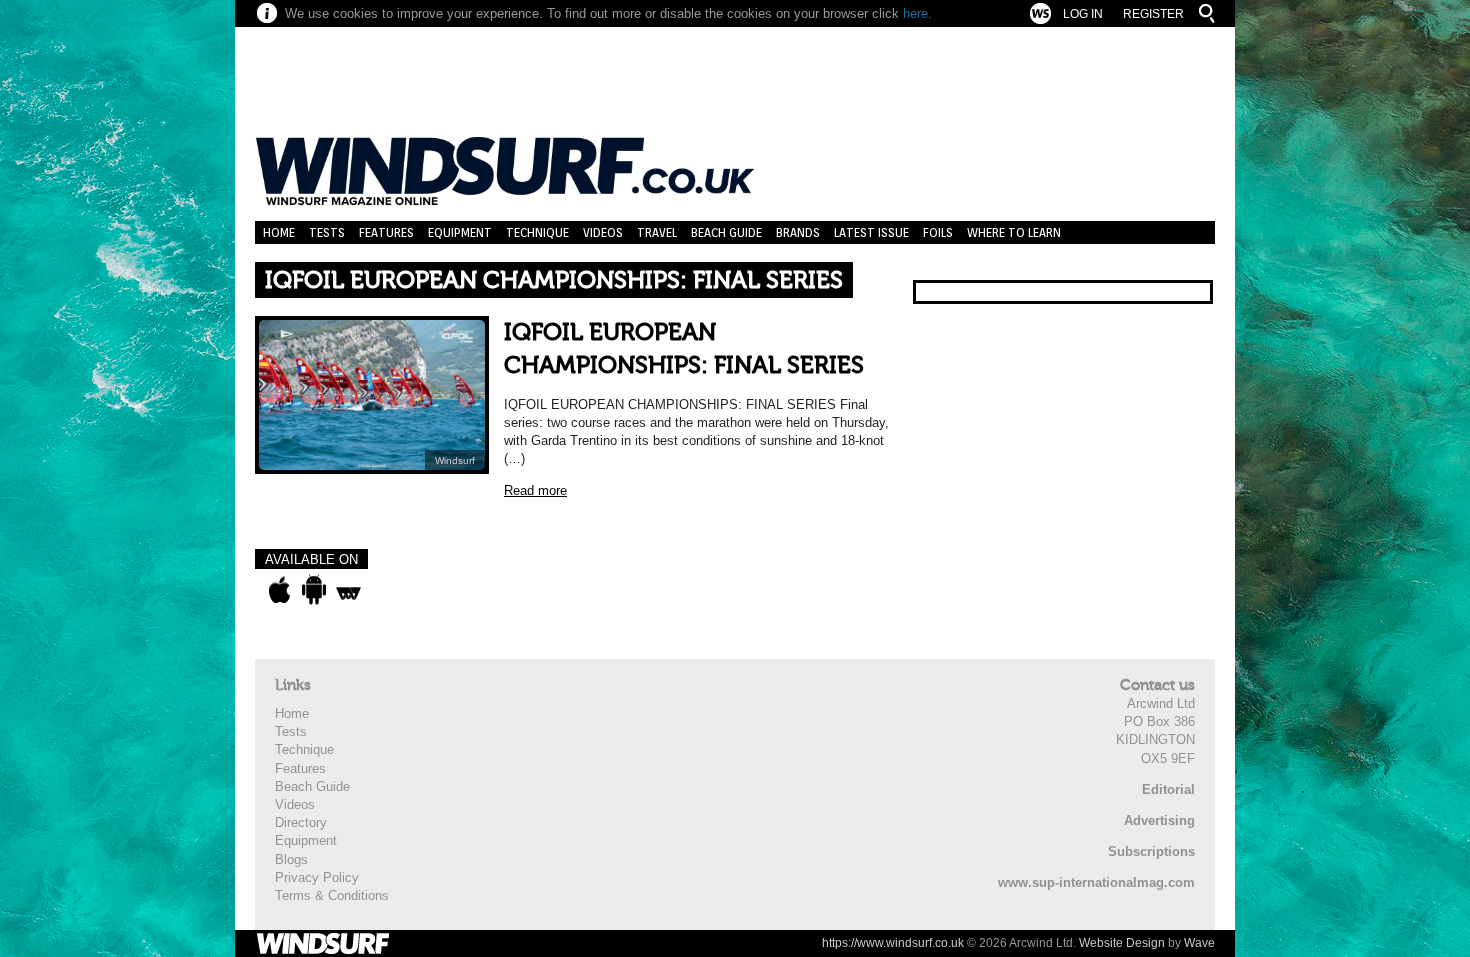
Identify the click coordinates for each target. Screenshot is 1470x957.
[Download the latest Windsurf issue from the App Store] (279, 590)
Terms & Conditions (332, 895)
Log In (1083, 14)
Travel (657, 232)
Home (279, 232)
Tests (327, 232)
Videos (603, 232)
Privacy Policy (317, 877)
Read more (535, 490)
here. (917, 13)
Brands (798, 232)
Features (386, 232)
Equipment (460, 232)
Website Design (1122, 943)
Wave (1199, 943)
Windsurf (455, 460)
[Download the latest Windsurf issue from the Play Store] (313, 590)
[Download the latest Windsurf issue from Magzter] (348, 590)
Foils (938, 232)
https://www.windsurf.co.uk (893, 943)
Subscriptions (1151, 851)
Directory (301, 822)
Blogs (291, 859)
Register (1153, 14)
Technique (537, 232)
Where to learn (1014, 232)
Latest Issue (871, 232)
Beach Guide (726, 232)
